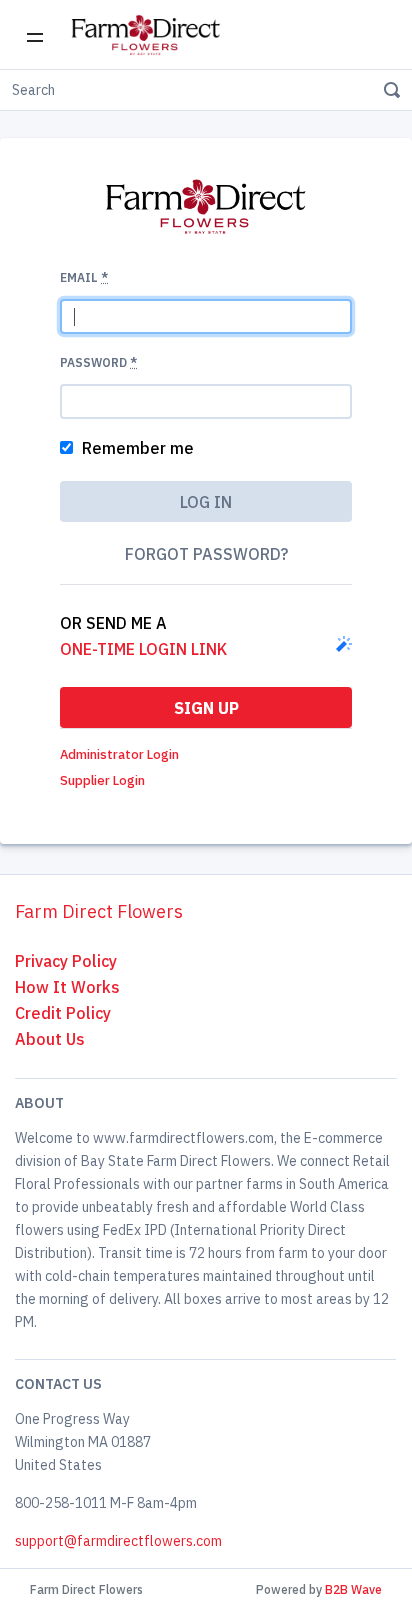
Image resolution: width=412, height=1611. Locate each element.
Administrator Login (119, 754)
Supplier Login (102, 780)
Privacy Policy (66, 961)
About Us (50, 1039)
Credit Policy (63, 1013)
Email (84, 277)
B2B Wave (353, 1589)
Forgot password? (206, 554)
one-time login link (143, 649)
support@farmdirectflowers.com (118, 1541)
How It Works (67, 987)
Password (98, 362)
